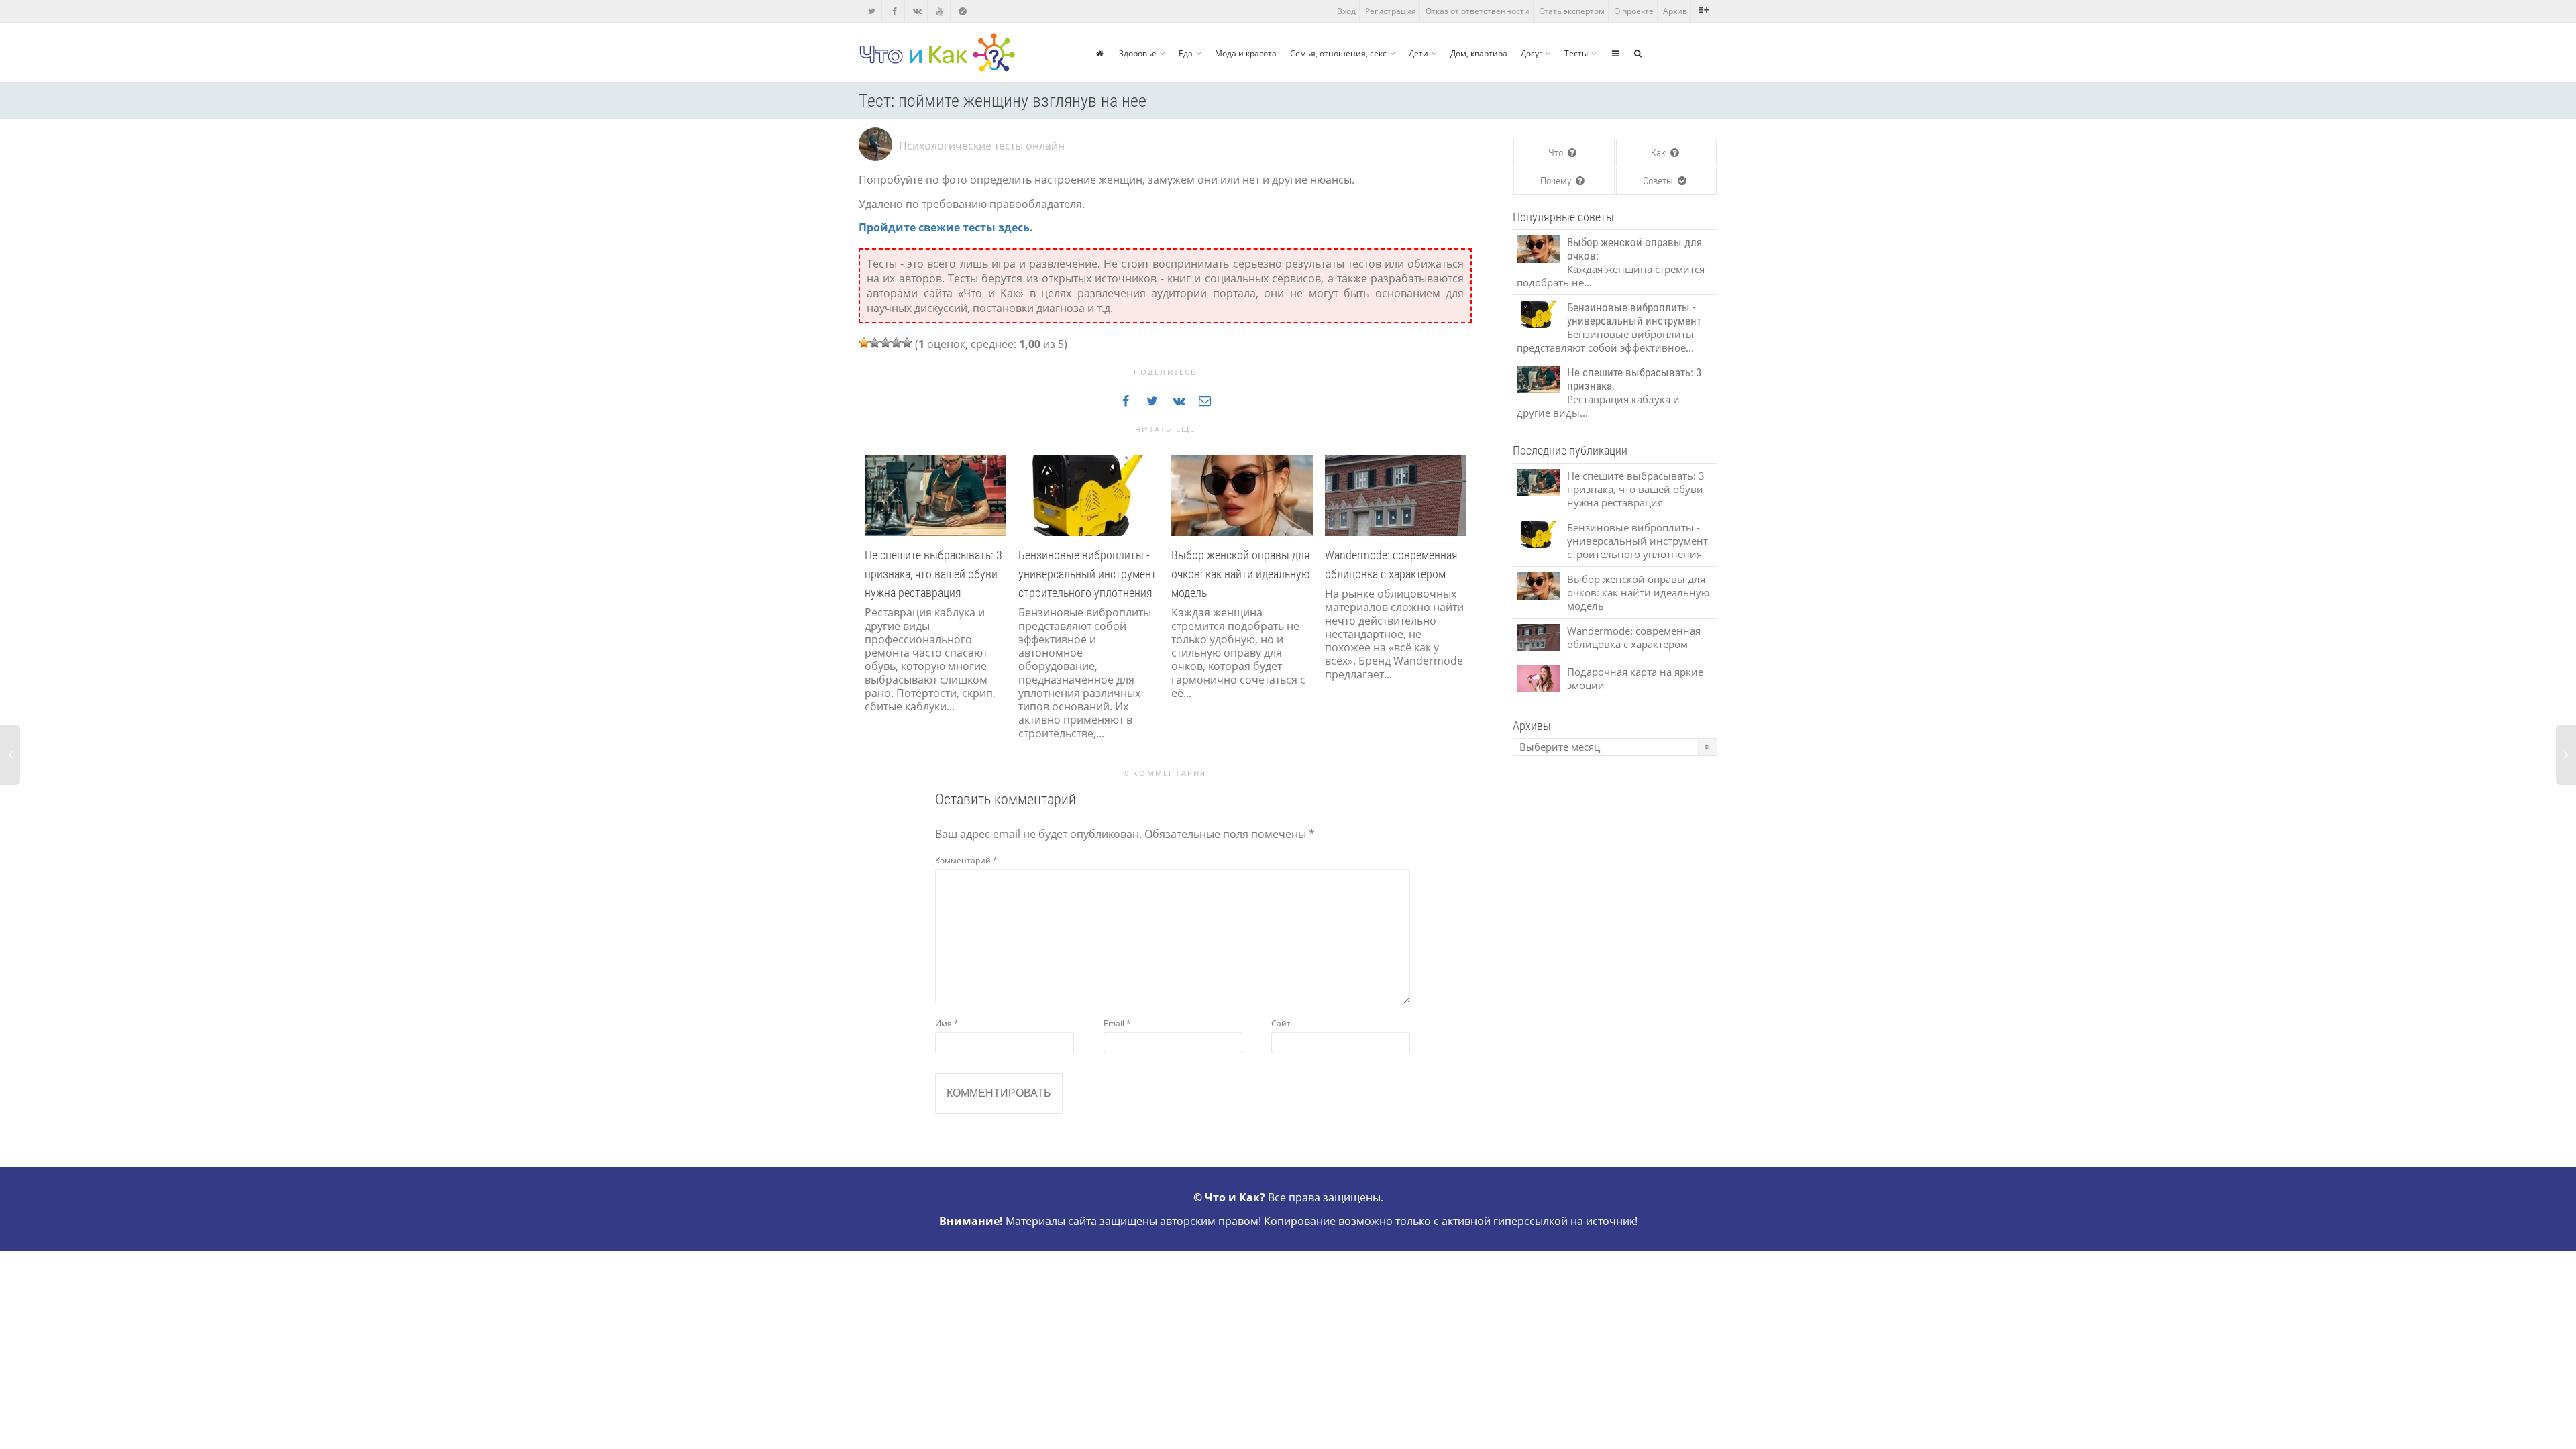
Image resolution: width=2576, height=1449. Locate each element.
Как (1659, 153)
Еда (1186, 53)
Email (1117, 1023)
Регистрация (1391, 11)
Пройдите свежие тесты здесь (944, 227)
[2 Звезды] (875, 343)
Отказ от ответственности (1478, 11)
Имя (947, 1023)
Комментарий (966, 860)
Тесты (1576, 53)
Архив (1675, 11)
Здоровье (1138, 53)
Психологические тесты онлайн (982, 146)
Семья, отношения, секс (1338, 53)
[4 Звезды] (896, 343)
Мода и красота (1246, 53)
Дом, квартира (1479, 53)
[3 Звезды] (885, 343)
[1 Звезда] (864, 343)
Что (1557, 153)
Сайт (1281, 1023)
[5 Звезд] (907, 343)
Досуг (1532, 53)
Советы (1659, 181)
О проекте (1634, 11)
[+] (935, 494)
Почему (1557, 181)
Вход (1346, 11)
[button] (872, 613)
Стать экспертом (1572, 11)
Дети (1418, 53)
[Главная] (1100, 53)
